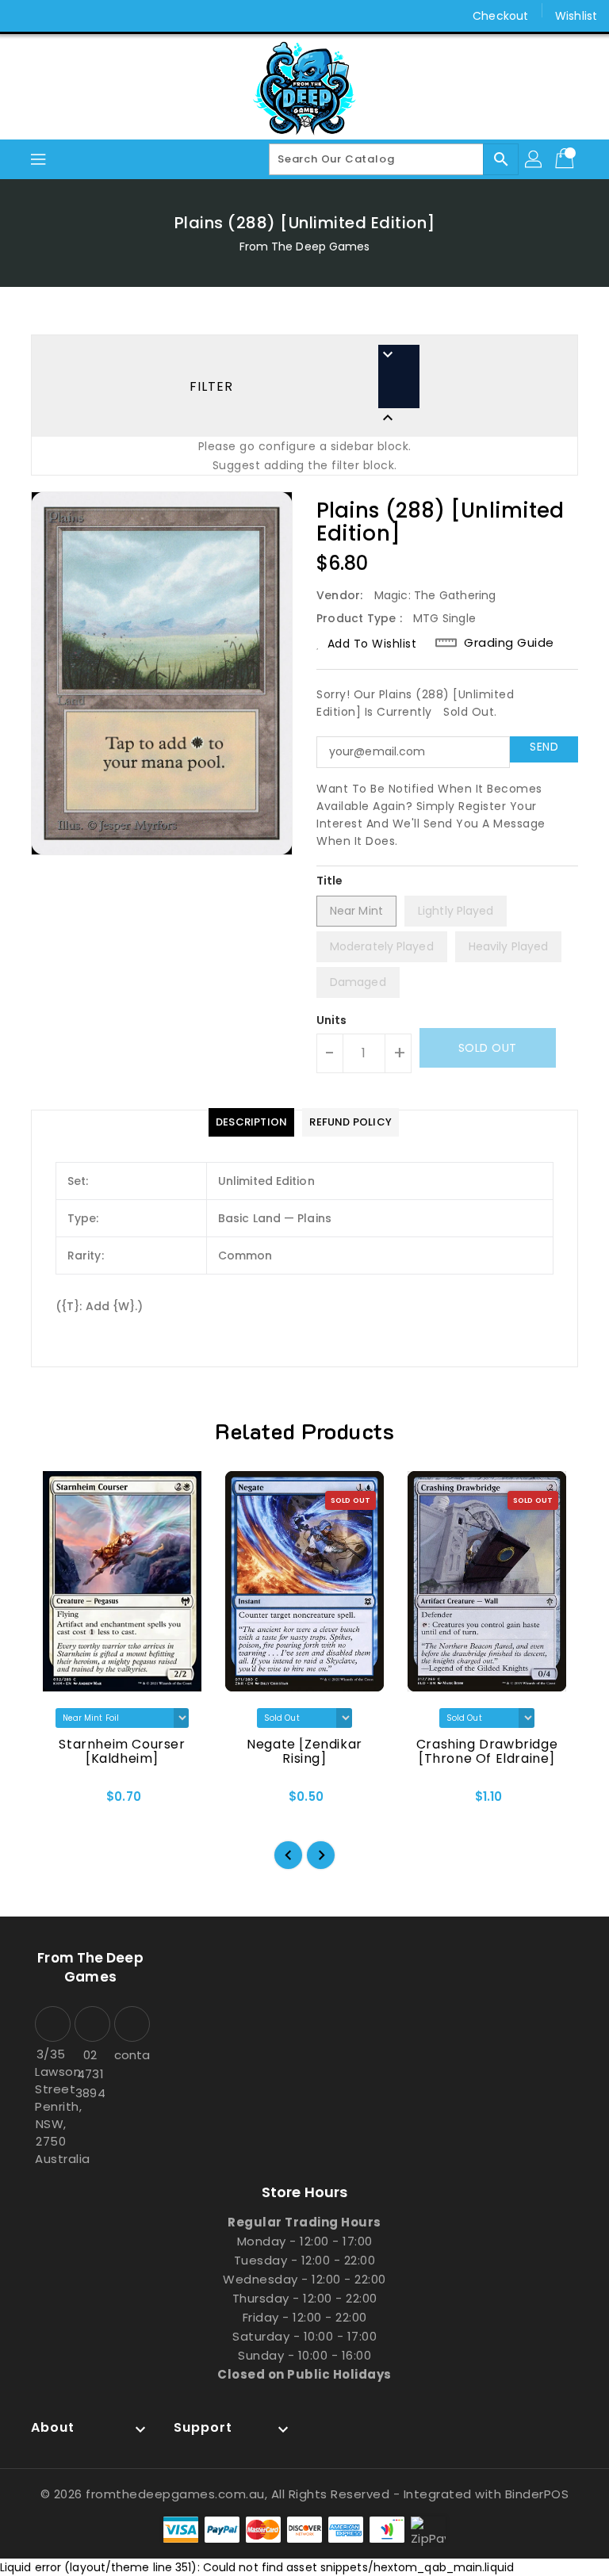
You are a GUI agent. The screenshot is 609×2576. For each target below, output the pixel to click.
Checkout (500, 16)
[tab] (251, 1122)
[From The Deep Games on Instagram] (56, 16)
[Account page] (534, 159)
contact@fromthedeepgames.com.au (130, 2055)
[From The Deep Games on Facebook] (25, 16)
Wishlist (576, 16)
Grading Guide (509, 643)
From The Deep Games (305, 247)
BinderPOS (537, 2494)
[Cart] (566, 159)
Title (330, 881)
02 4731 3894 (90, 2074)
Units (332, 1020)
